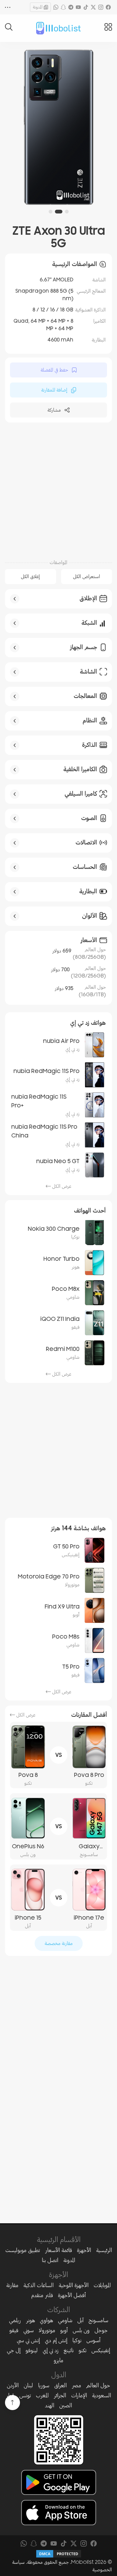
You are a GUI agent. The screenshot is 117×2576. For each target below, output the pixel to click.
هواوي (46, 2320)
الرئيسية (104, 2250)
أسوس (93, 2340)
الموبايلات (102, 2285)
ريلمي (15, 2320)
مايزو (58, 2360)
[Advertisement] (58, 490)
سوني (29, 2330)
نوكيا (77, 2340)
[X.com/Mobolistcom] (93, 7)
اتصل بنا (50, 2260)
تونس (25, 2395)
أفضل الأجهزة (72, 2295)
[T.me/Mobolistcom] (71, 7)
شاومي (65, 2320)
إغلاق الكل (30, 577)
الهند (50, 2405)
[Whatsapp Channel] (56, 7)
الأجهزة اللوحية (74, 2285)
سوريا (44, 2385)
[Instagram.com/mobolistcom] (101, 7)
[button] (67, 212)
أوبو (64, 2330)
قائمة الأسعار (58, 2250)
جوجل (101, 2330)
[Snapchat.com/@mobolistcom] (63, 7)
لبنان (28, 2385)
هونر (30, 2320)
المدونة (38, 7)
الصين (66, 2405)
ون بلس (81, 2330)
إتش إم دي (56, 2340)
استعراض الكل (87, 577)
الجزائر (60, 2395)
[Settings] (8, 7)
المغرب (42, 2395)
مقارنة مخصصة (59, 1943)
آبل (80, 2320)
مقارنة (12, 2285)
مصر (76, 2385)
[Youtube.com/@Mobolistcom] (78, 7)
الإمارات (79, 2395)
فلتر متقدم (42, 2295)
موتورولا (47, 2330)
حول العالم (98, 2385)
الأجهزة (84, 2250)
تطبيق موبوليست (23, 2250)
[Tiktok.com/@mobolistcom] (86, 7)
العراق (61, 2385)
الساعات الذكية (39, 2285)
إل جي (14, 2350)
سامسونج (98, 2320)
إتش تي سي (28, 2340)
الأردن (13, 2385)
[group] (53, 127)
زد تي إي (51, 2350)
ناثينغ (69, 2350)
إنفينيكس (101, 2350)
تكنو (83, 2350)
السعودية (102, 2395)
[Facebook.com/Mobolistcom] (108, 7)
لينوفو (32, 2350)
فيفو (14, 2330)
